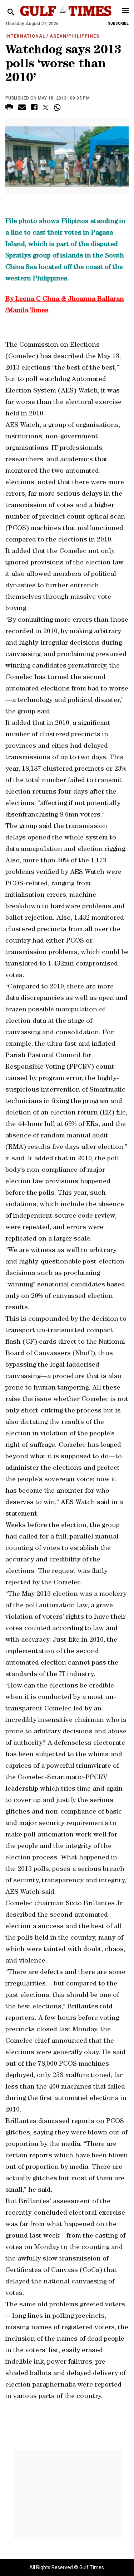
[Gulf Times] (66, 18)
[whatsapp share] (58, 107)
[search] (11, 12)
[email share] (22, 108)
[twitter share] (46, 107)
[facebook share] (34, 108)
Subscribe (118, 23)
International (25, 36)
